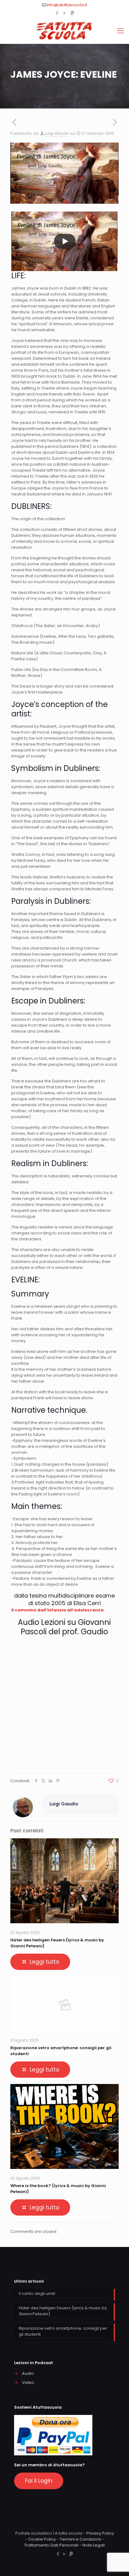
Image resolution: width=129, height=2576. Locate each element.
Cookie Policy (42, 2539)
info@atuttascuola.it (67, 5)
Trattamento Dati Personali (51, 2545)
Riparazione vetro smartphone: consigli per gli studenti (63, 2331)
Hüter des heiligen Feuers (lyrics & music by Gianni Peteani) (63, 2311)
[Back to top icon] (116, 2563)
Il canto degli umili (37, 2293)
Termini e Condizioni (80, 2539)
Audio (28, 2373)
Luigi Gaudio (57, 133)
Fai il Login (39, 2481)
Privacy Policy (100, 2533)
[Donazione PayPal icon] (72, 13)
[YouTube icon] (65, 13)
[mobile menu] (121, 31)
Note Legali (94, 2545)
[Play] (65, 241)
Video (28, 2382)
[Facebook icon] (57, 13)
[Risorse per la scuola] (64, 31)
